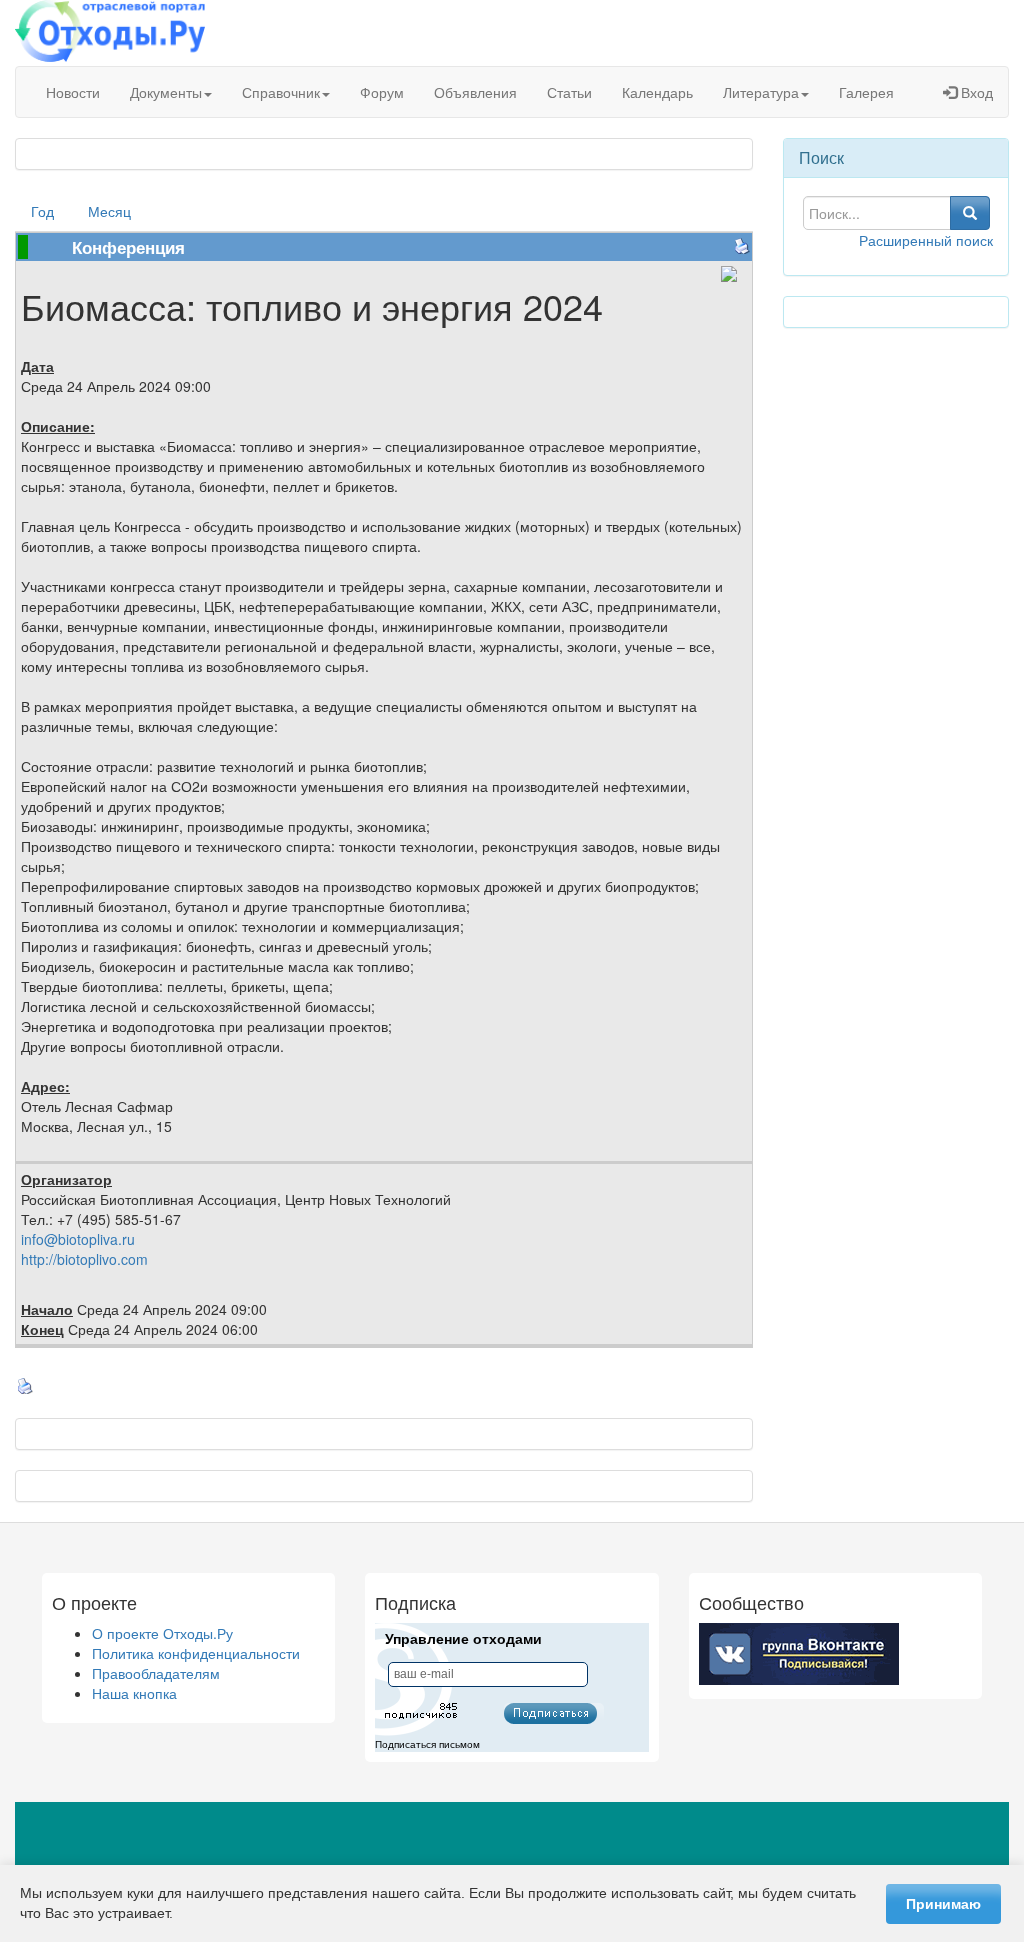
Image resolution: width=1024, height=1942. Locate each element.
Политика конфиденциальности (196, 1653)
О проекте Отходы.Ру (162, 1633)
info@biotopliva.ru (78, 1239)
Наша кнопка (134, 1693)
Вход (975, 92)
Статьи (569, 92)
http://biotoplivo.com (84, 1259)
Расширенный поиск (926, 240)
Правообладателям (156, 1673)
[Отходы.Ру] (110, 33)
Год (42, 211)
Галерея (866, 92)
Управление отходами (463, 1639)
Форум (382, 92)
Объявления (475, 92)
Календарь (657, 92)
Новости (73, 92)
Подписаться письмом (427, 1744)
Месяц (109, 211)
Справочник (281, 92)
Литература (761, 92)
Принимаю (943, 1904)
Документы (166, 92)
